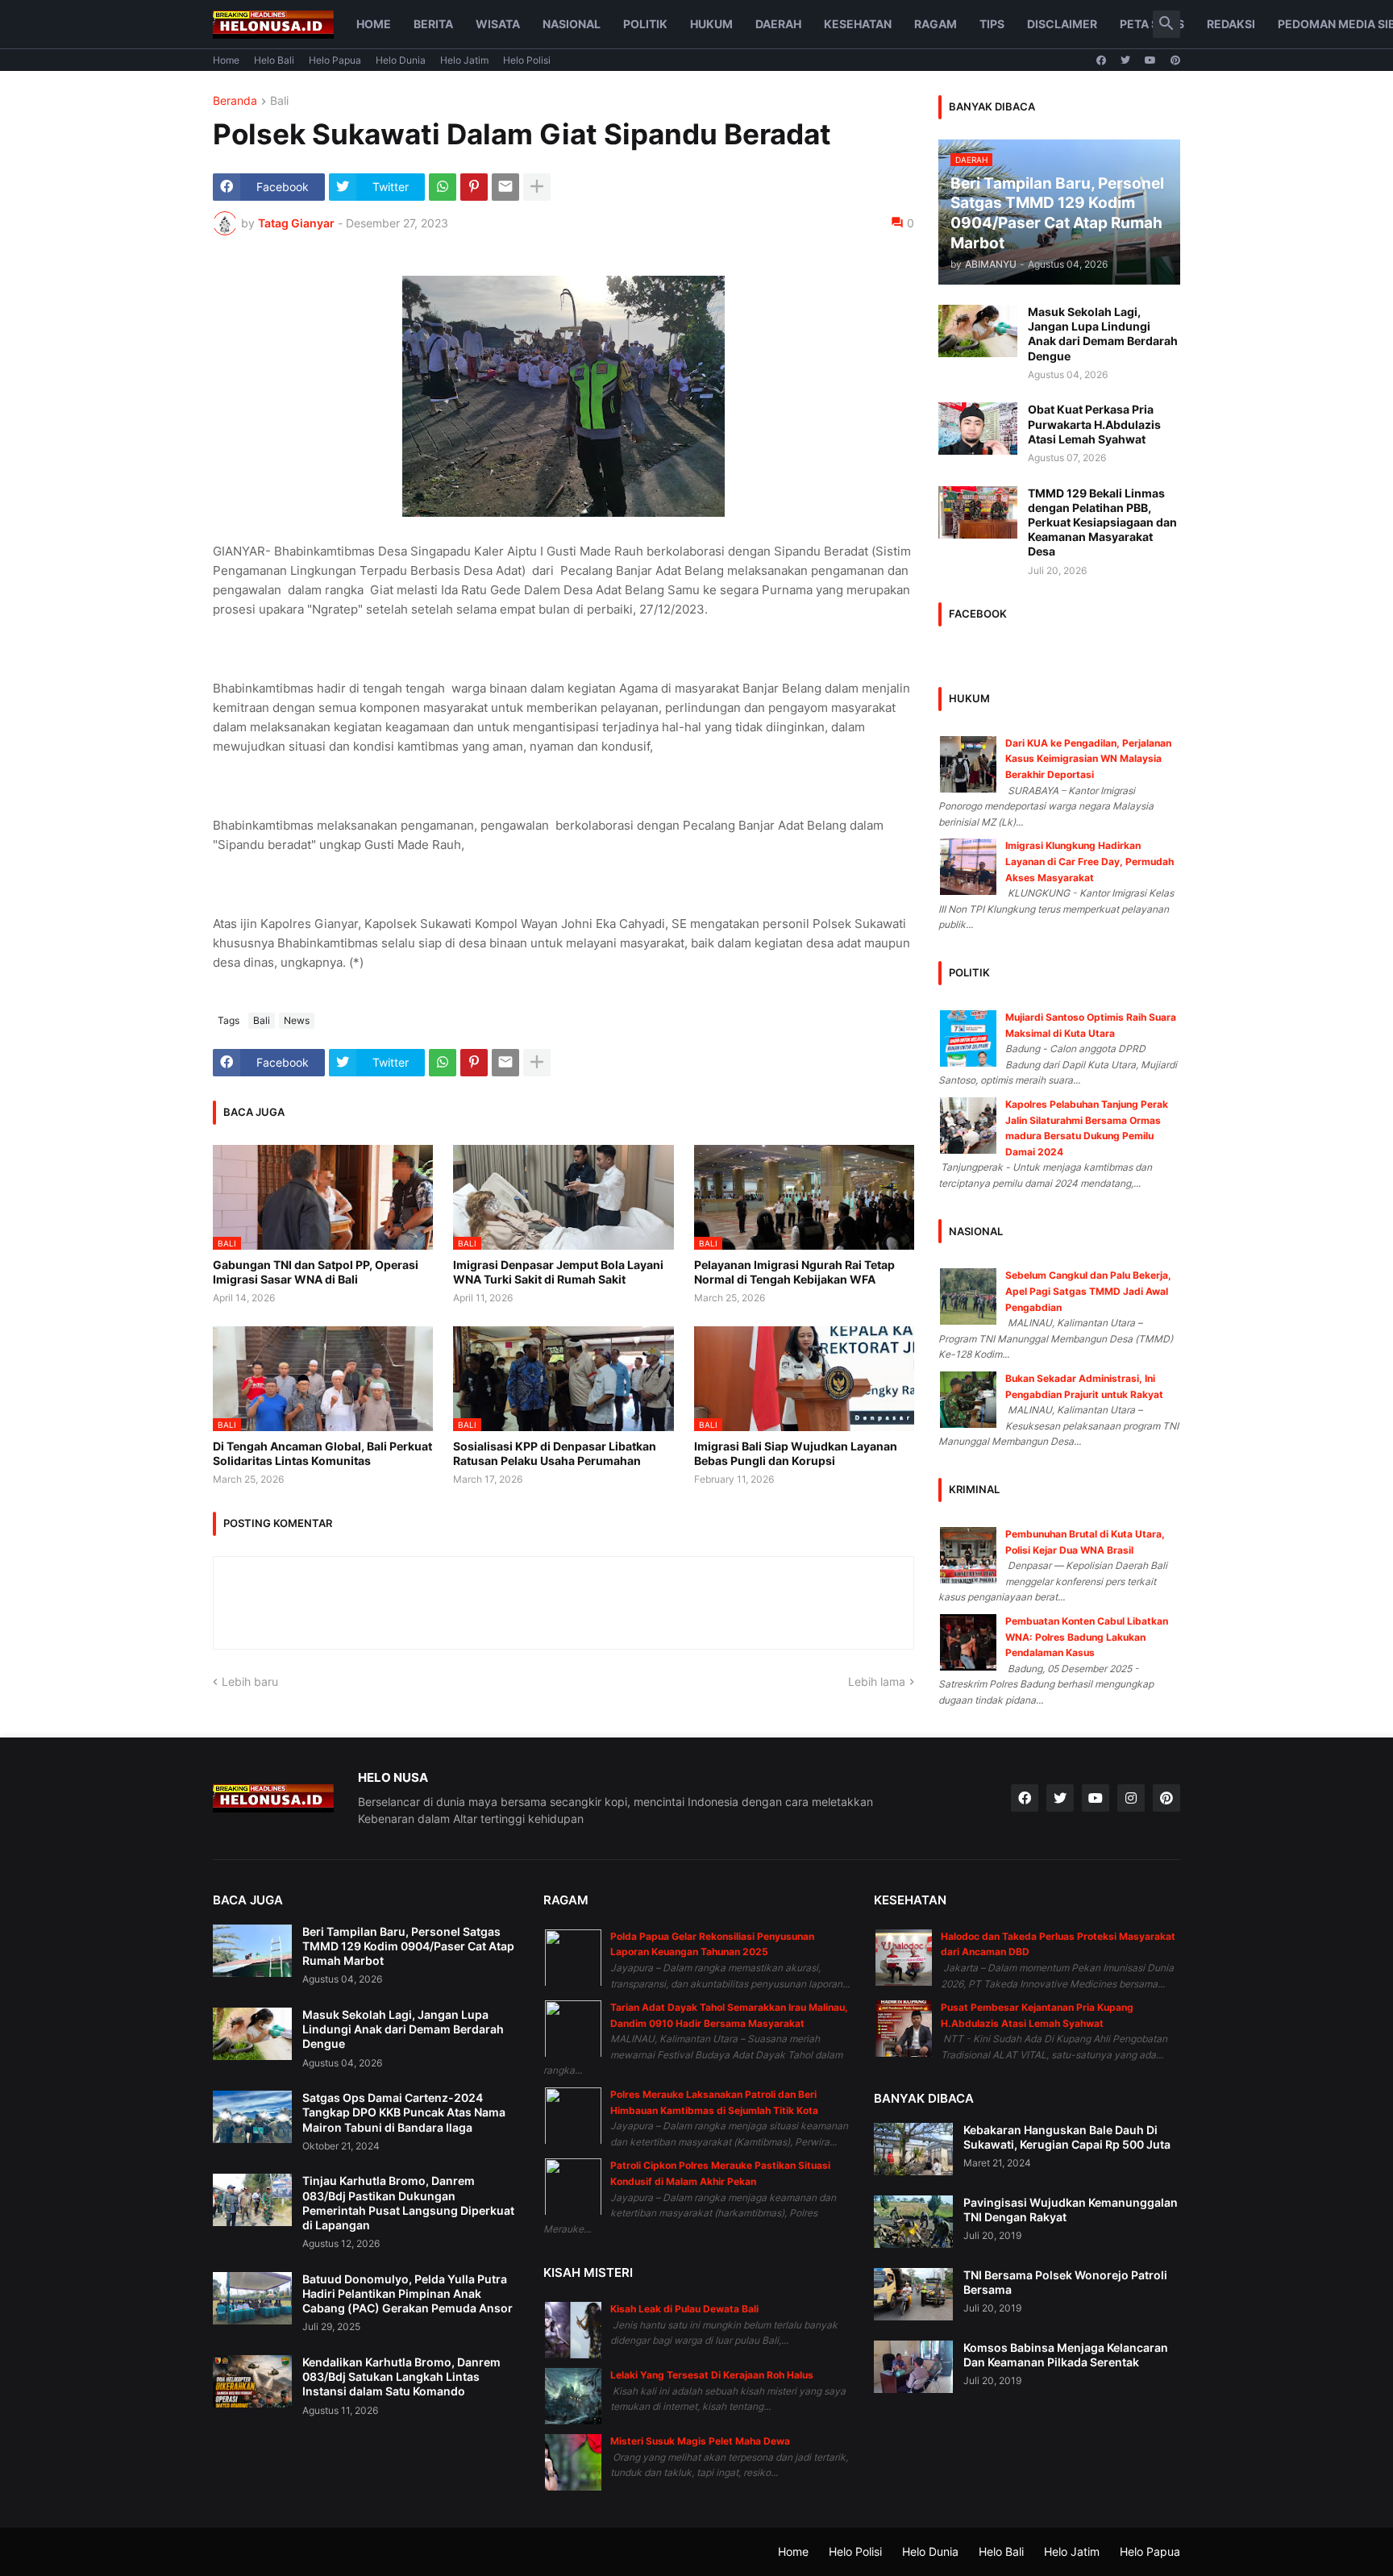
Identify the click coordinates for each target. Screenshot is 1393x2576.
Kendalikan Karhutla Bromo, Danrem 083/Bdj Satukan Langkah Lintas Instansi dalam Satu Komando (401, 2376)
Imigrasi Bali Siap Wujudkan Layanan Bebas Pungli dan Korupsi (796, 1453)
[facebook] (1101, 60)
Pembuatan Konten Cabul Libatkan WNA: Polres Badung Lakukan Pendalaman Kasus (1087, 1637)
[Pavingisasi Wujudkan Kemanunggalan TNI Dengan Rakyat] (913, 2222)
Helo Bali (274, 60)
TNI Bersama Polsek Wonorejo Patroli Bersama (1065, 2282)
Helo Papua (335, 60)
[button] (1166, 24)
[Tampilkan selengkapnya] (537, 187)
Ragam (936, 24)
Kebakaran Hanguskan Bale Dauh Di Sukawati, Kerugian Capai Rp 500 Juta (1067, 2137)
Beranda (235, 101)
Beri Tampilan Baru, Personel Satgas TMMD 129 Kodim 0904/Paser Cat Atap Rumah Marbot (408, 1946)
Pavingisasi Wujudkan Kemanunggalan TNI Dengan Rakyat (1071, 2210)
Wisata (498, 24)
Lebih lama (877, 1681)
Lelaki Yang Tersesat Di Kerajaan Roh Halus (712, 2375)
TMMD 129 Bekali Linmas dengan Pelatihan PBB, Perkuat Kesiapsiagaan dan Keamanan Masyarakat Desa (1102, 522)
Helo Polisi (527, 60)
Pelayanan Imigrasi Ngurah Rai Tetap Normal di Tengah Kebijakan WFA (794, 1272)
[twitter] (1125, 60)
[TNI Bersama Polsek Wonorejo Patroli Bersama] (913, 2294)
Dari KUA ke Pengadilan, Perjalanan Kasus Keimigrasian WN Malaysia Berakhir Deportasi (1088, 759)
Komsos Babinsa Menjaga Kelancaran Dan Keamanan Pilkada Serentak (1066, 2355)
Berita (433, 24)
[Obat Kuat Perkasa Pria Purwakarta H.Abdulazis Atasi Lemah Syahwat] (978, 429)
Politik (645, 24)
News (297, 1020)
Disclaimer (1062, 24)
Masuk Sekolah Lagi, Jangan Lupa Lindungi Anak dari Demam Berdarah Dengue (1103, 334)
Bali (279, 101)
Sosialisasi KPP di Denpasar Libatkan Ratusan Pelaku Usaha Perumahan (555, 1453)
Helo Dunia (401, 60)
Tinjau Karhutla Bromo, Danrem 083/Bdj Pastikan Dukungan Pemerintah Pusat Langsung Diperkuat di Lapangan (408, 2203)
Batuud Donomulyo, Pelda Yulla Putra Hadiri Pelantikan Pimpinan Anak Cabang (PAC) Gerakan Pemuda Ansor (408, 2293)
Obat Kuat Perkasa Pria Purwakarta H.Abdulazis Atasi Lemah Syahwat (1094, 424)
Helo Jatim (464, 60)
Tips (992, 24)
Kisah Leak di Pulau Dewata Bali (684, 2309)
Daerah (778, 24)
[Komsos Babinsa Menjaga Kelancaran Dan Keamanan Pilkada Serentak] (913, 2367)
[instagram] (1131, 1798)
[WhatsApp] (443, 187)
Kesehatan (858, 24)
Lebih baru (250, 1681)
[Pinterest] (474, 187)
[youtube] (1150, 60)
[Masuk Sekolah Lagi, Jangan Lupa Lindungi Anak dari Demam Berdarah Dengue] (978, 331)
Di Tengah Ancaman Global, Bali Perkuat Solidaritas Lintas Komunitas (322, 1453)
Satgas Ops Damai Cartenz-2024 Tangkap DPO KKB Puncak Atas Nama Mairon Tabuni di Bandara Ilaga (404, 2112)
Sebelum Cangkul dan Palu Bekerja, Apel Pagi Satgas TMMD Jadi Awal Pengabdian (1088, 1291)
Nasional (572, 24)
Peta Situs (1152, 24)
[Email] (505, 187)
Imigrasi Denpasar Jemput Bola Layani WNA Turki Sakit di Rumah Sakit (558, 1272)
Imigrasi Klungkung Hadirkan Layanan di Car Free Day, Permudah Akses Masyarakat (1089, 861)
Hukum (711, 24)
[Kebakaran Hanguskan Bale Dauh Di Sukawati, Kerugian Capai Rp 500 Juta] (913, 2149)
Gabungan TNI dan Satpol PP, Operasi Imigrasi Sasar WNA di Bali (316, 1272)
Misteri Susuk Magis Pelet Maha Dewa (700, 2441)
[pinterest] (1175, 60)
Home (374, 24)
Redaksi (1231, 24)
